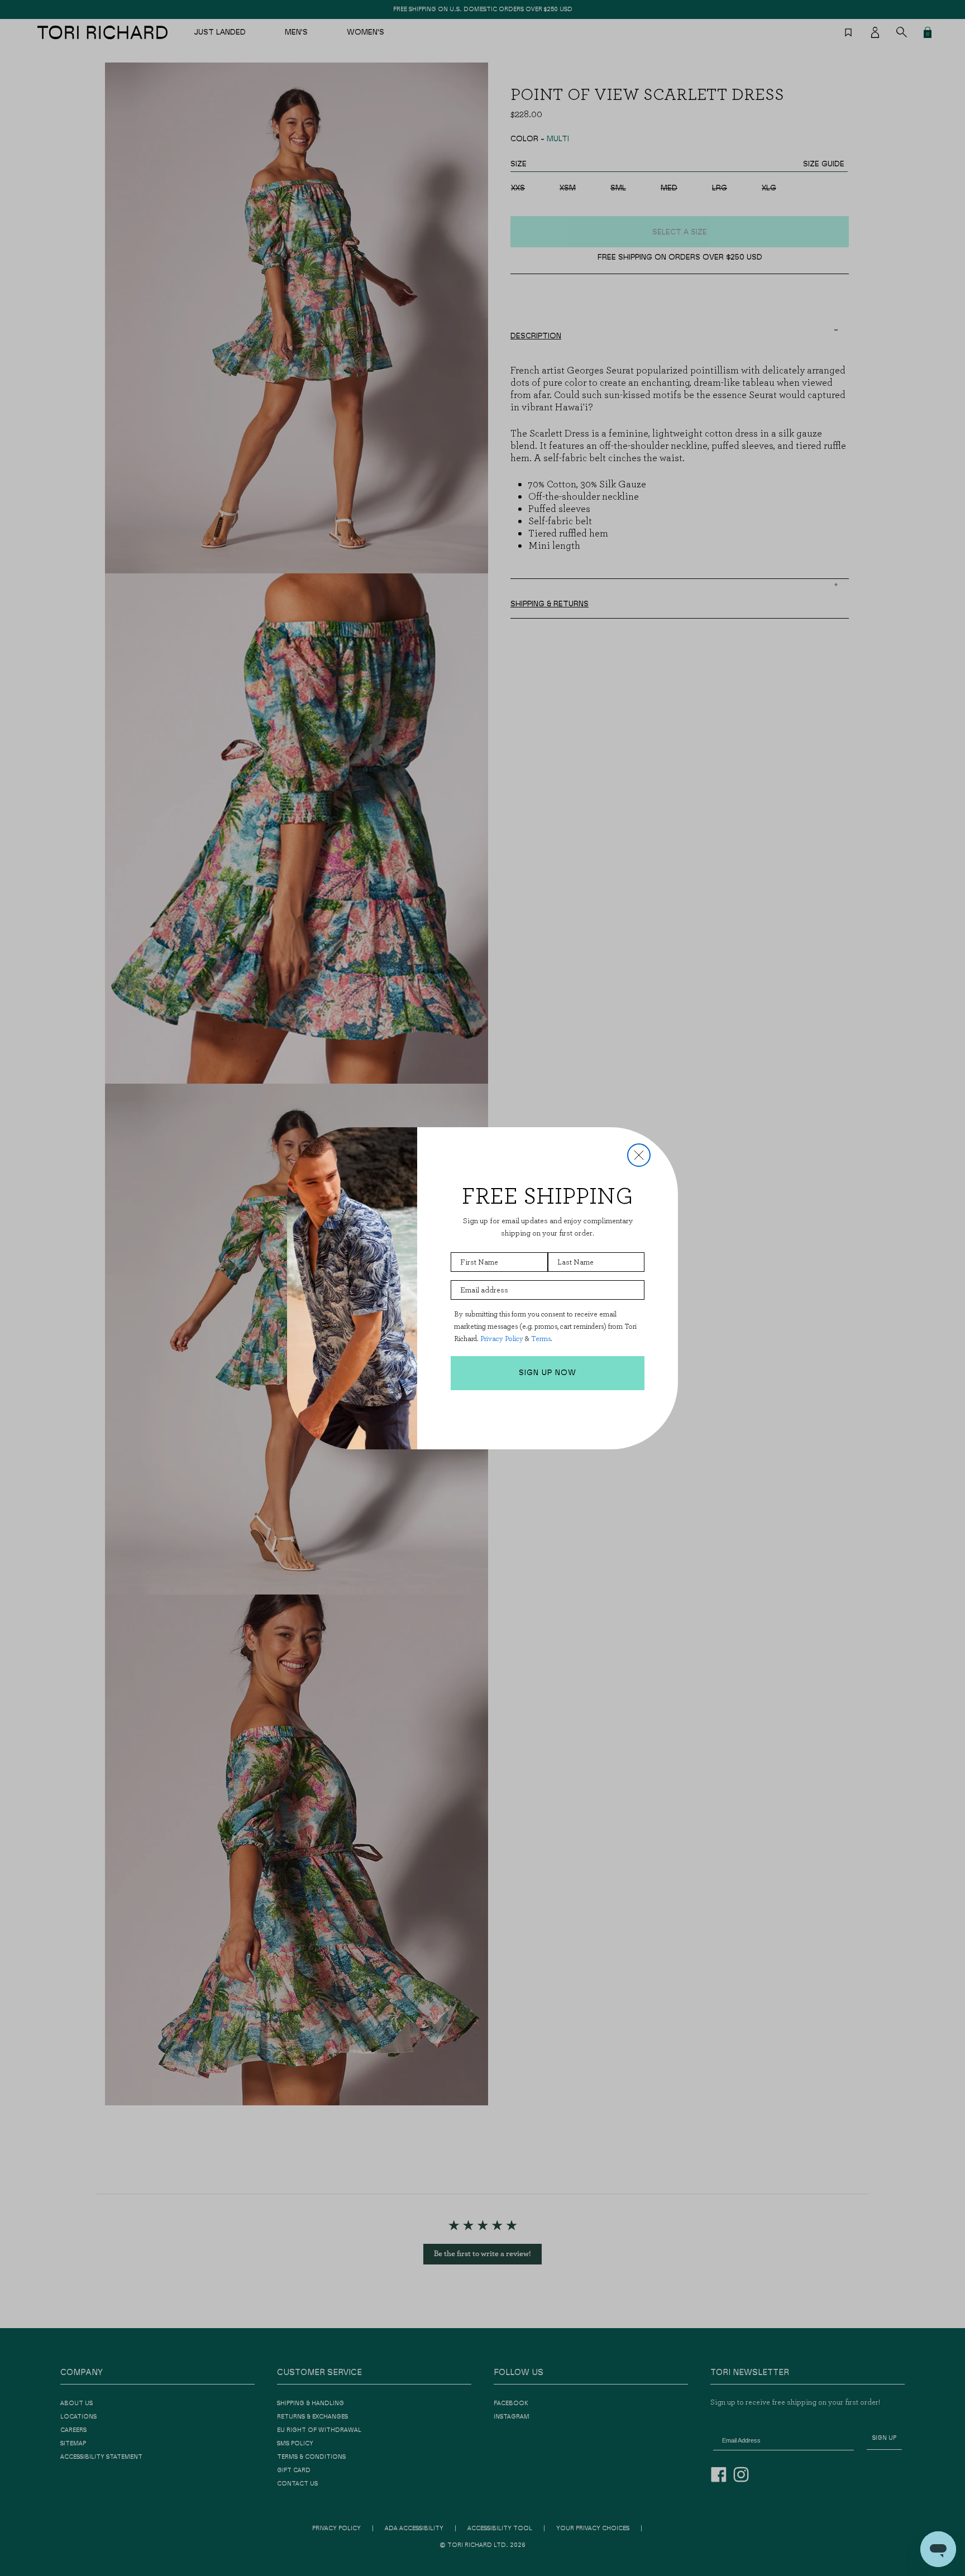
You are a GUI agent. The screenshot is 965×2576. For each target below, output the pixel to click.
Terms (541, 1339)
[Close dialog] (639, 1155)
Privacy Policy (502, 1339)
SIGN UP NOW (548, 1373)
